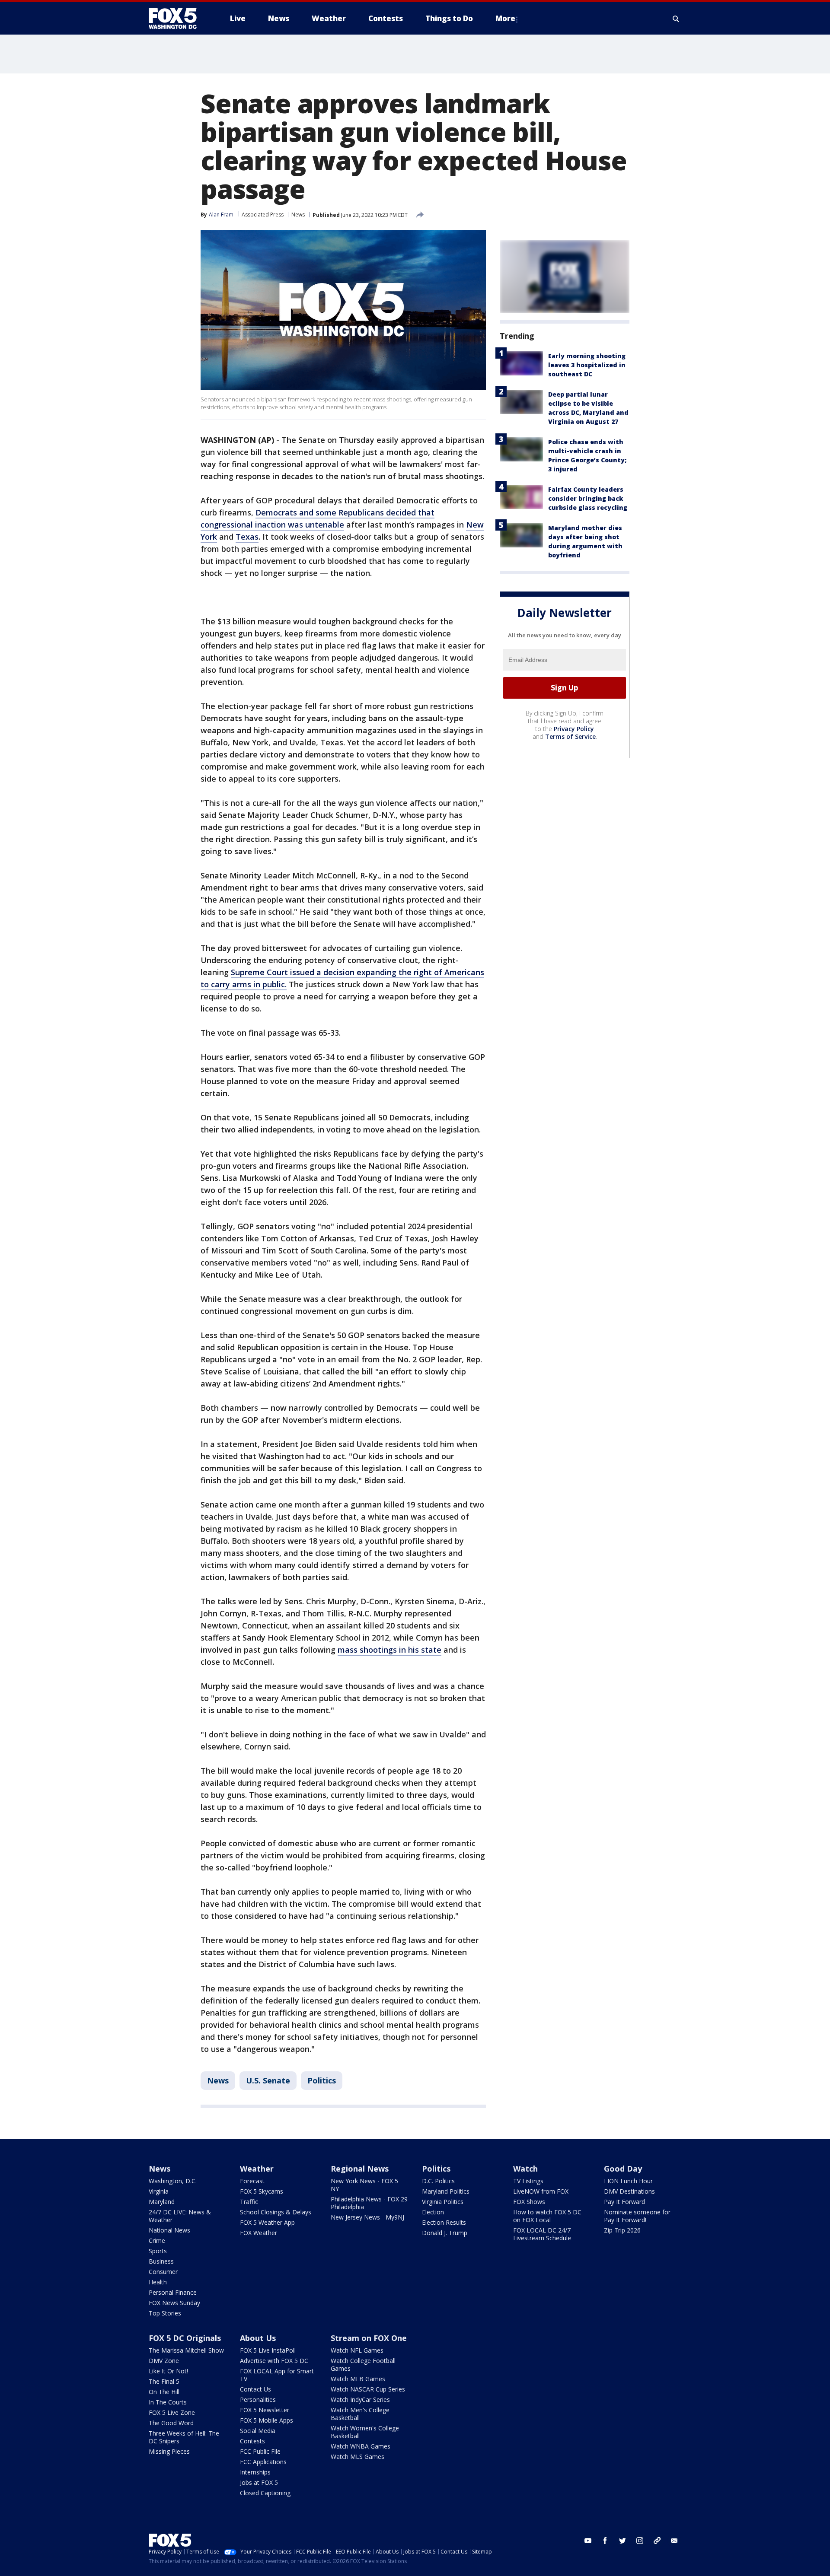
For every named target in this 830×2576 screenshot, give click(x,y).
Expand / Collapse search (676, 19)
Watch (525, 2169)
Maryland (162, 2202)
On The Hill (164, 2392)
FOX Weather (259, 2233)
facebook (605, 2541)
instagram (640, 2541)
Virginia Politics (443, 2202)
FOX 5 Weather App (267, 2222)
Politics (322, 2080)
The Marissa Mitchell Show (186, 2350)
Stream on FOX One (369, 2338)
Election (433, 2212)
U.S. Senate (268, 2080)
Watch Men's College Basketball (360, 2414)
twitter (622, 2541)
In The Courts (168, 2402)
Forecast (252, 2181)
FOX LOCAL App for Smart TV (277, 2375)
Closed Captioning (265, 2493)
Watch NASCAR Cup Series (368, 2389)
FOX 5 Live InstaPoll (268, 2350)
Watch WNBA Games (361, 2446)
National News (169, 2230)
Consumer (163, 2272)
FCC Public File (260, 2451)
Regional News (360, 2169)
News (298, 215)
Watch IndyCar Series (360, 2399)
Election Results (444, 2222)
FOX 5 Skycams (262, 2191)
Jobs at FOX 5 (259, 2482)
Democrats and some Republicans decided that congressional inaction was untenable (318, 518)
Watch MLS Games (358, 2457)
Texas (247, 537)
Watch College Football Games (363, 2365)
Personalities (258, 2399)
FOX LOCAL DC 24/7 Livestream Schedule (542, 2234)
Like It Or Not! (168, 2371)
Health (158, 2282)
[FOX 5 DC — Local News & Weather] (177, 19)
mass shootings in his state (389, 1650)
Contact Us (255, 2389)
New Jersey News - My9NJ (367, 2217)
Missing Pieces (169, 2451)
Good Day (623, 2169)
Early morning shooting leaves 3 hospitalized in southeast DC (587, 365)
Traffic (249, 2202)
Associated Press (263, 215)
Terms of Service (570, 736)
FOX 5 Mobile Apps (267, 2420)
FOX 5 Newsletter (265, 2410)
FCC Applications (263, 2462)
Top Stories (165, 2313)
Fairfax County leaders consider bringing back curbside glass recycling (588, 498)
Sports (158, 2251)
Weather (257, 2169)
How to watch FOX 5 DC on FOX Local (547, 2216)
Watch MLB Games (358, 2379)
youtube (588, 2541)
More (505, 18)
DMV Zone (164, 2361)
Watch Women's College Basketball (365, 2432)
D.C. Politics (438, 2181)
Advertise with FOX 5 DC (274, 2361)
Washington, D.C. (173, 2181)
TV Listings (528, 2181)
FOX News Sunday (174, 2303)
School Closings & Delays (276, 2212)
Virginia (159, 2191)
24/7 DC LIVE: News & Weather (180, 2216)
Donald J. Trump (445, 2233)
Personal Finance (173, 2292)
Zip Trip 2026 (622, 2230)
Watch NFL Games (357, 2350)
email (674, 2541)
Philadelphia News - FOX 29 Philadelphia (369, 2203)
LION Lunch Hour (628, 2181)
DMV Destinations (629, 2191)
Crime (157, 2240)
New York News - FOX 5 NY (364, 2185)
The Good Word (171, 2423)
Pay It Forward (624, 2202)
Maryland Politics (446, 2191)
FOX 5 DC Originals (185, 2338)
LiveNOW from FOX (541, 2191)
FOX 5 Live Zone (172, 2412)
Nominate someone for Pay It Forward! (637, 2216)
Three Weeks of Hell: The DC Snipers (184, 2437)
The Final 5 (164, 2381)
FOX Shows (529, 2202)
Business (161, 2261)
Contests (252, 2441)
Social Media (258, 2431)
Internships (255, 2472)
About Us (258, 2338)
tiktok (657, 2541)
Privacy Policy (574, 729)
